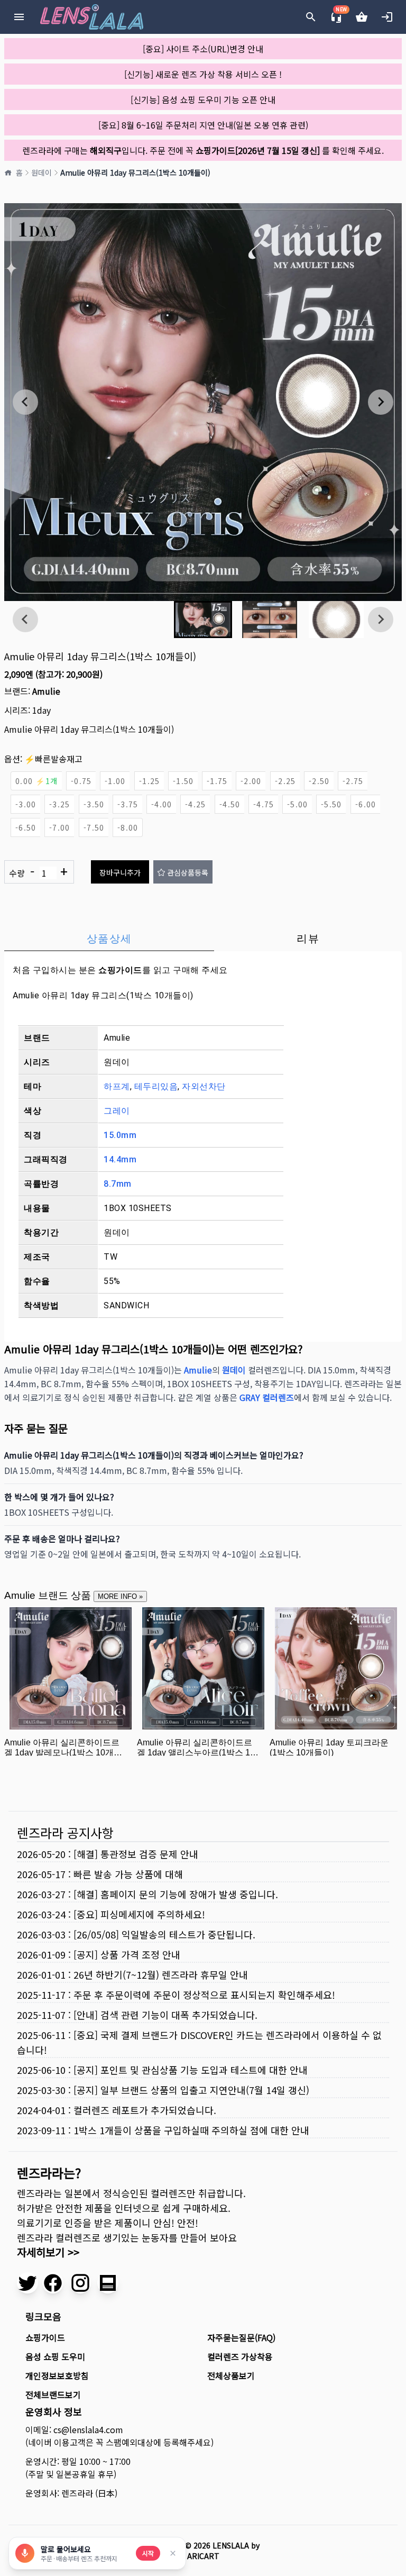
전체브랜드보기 (53, 2395)
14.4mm (120, 1159)
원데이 (41, 172)
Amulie (46, 691)
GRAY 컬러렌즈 (267, 1397)
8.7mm (118, 1184)
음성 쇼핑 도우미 (55, 2356)
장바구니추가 (120, 872)
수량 (38, 872)
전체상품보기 (231, 2375)
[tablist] (203, 939)
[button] (203, 620)
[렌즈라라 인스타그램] (80, 2283)
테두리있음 (156, 1086)
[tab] (109, 939)
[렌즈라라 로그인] (387, 17)
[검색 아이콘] (311, 17)
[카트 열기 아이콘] (362, 17)
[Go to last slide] (25, 402)
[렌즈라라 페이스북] (53, 2283)
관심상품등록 (188, 872)
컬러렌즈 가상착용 (240, 2356)
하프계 (117, 1086)
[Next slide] (381, 402)
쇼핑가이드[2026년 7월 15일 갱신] (258, 150)
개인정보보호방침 (57, 2375)
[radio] (36, 781)
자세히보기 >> (48, 2252)
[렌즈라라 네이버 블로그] (108, 2283)
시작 (148, 2553)
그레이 (117, 1111)
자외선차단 (204, 1086)
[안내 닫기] (173, 2553)
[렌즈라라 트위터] (27, 2283)
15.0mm (120, 1135)
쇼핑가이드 (120, 970)
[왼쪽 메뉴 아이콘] (19, 17)
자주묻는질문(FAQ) (241, 2337)
